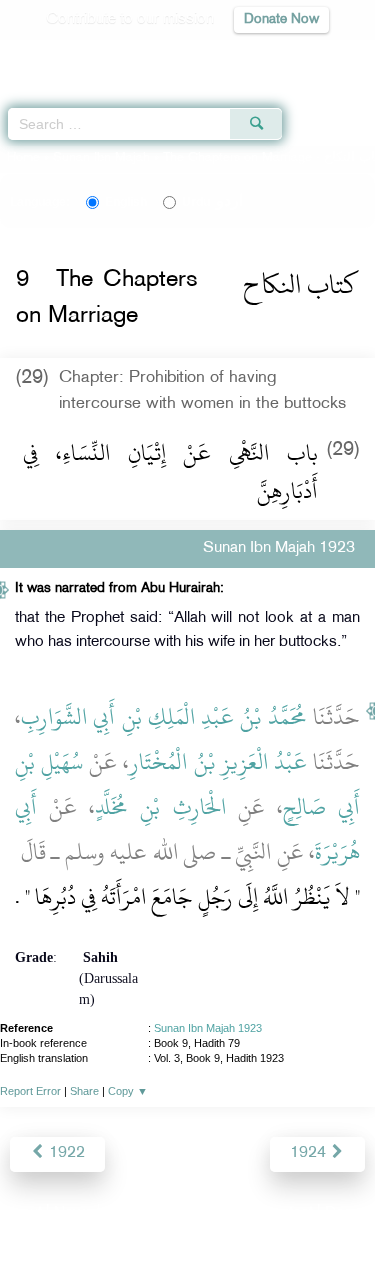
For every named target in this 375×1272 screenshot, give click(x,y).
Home (23, 158)
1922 (65, 1153)
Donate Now (281, 19)
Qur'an (80, 55)
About (22, 1213)
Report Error (30, 1091)
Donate (349, 1213)
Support (132, 1213)
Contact (286, 1213)
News (73, 1213)
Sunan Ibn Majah (101, 158)
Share (84, 1091)
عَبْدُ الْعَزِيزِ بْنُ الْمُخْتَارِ (217, 762)
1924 (310, 1153)
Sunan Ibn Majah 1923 (208, 1028)
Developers (210, 1213)
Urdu (212, 202)
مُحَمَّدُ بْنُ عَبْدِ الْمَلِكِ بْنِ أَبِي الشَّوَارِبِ (164, 717)
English (126, 202)
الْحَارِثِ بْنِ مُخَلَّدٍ (160, 807)
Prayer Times (236, 55)
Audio (316, 55)
